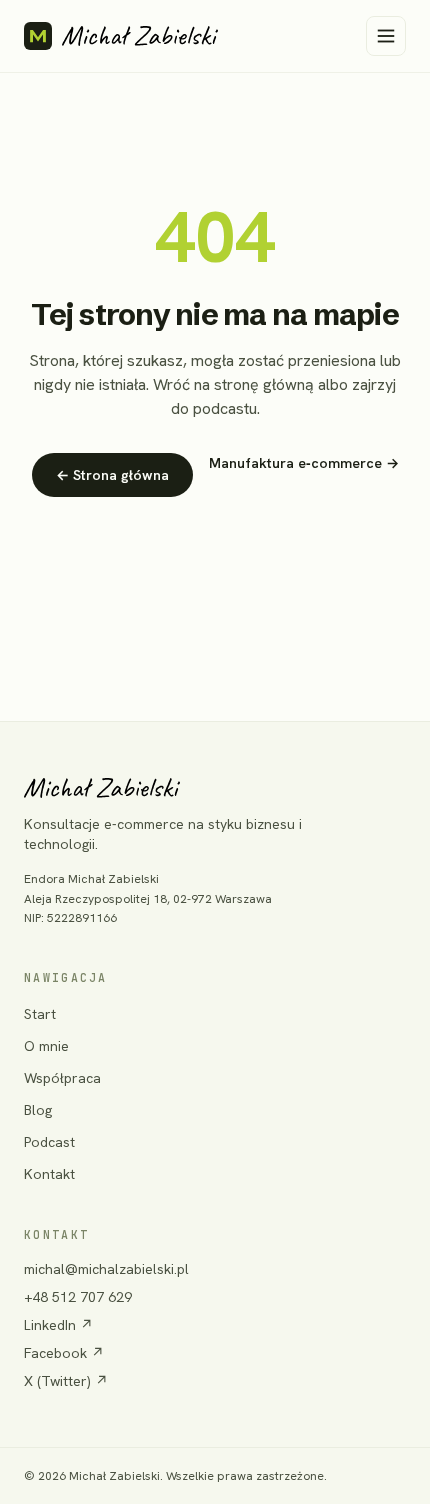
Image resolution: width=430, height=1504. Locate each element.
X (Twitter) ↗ (66, 1381)
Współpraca (62, 1078)
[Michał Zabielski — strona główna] (121, 36)
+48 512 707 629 (78, 1297)
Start (40, 1014)
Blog (38, 1110)
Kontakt (49, 1174)
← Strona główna (112, 475)
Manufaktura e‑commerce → (304, 463)
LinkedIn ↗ (58, 1325)
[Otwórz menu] (386, 36)
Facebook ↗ (64, 1353)
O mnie (46, 1046)
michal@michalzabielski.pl (106, 1269)
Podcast (49, 1142)
